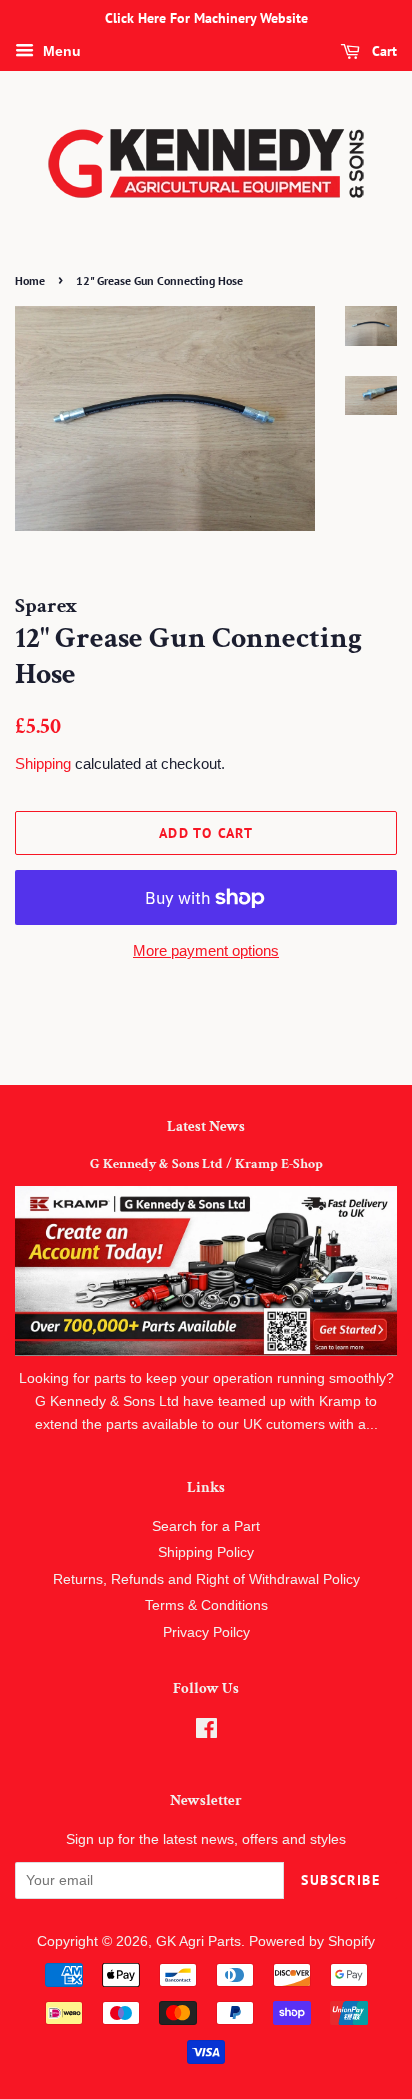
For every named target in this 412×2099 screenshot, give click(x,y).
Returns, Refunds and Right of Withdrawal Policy (206, 1579)
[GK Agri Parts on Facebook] (206, 1732)
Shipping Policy (206, 1552)
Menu (60, 51)
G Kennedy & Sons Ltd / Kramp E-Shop (206, 1164)
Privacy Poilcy (206, 1632)
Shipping (43, 763)
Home (30, 280)
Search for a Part (206, 1526)
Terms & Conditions (206, 1605)
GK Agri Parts (198, 1941)
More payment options (206, 950)
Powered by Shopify (312, 1941)
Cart (382, 51)
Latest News (206, 1126)
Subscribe (340, 1880)
